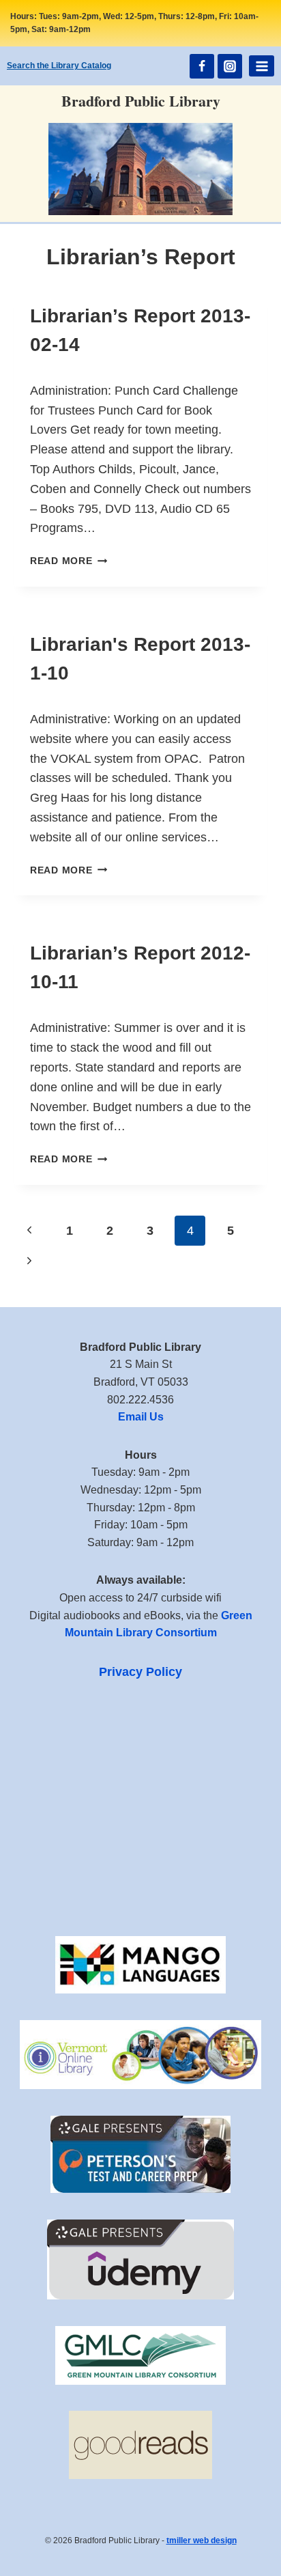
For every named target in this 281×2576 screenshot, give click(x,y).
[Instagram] (230, 66)
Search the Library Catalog (59, 66)
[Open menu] (262, 66)
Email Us (141, 1417)
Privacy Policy (140, 1672)
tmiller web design (202, 2540)
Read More (69, 561)
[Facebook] (202, 66)
